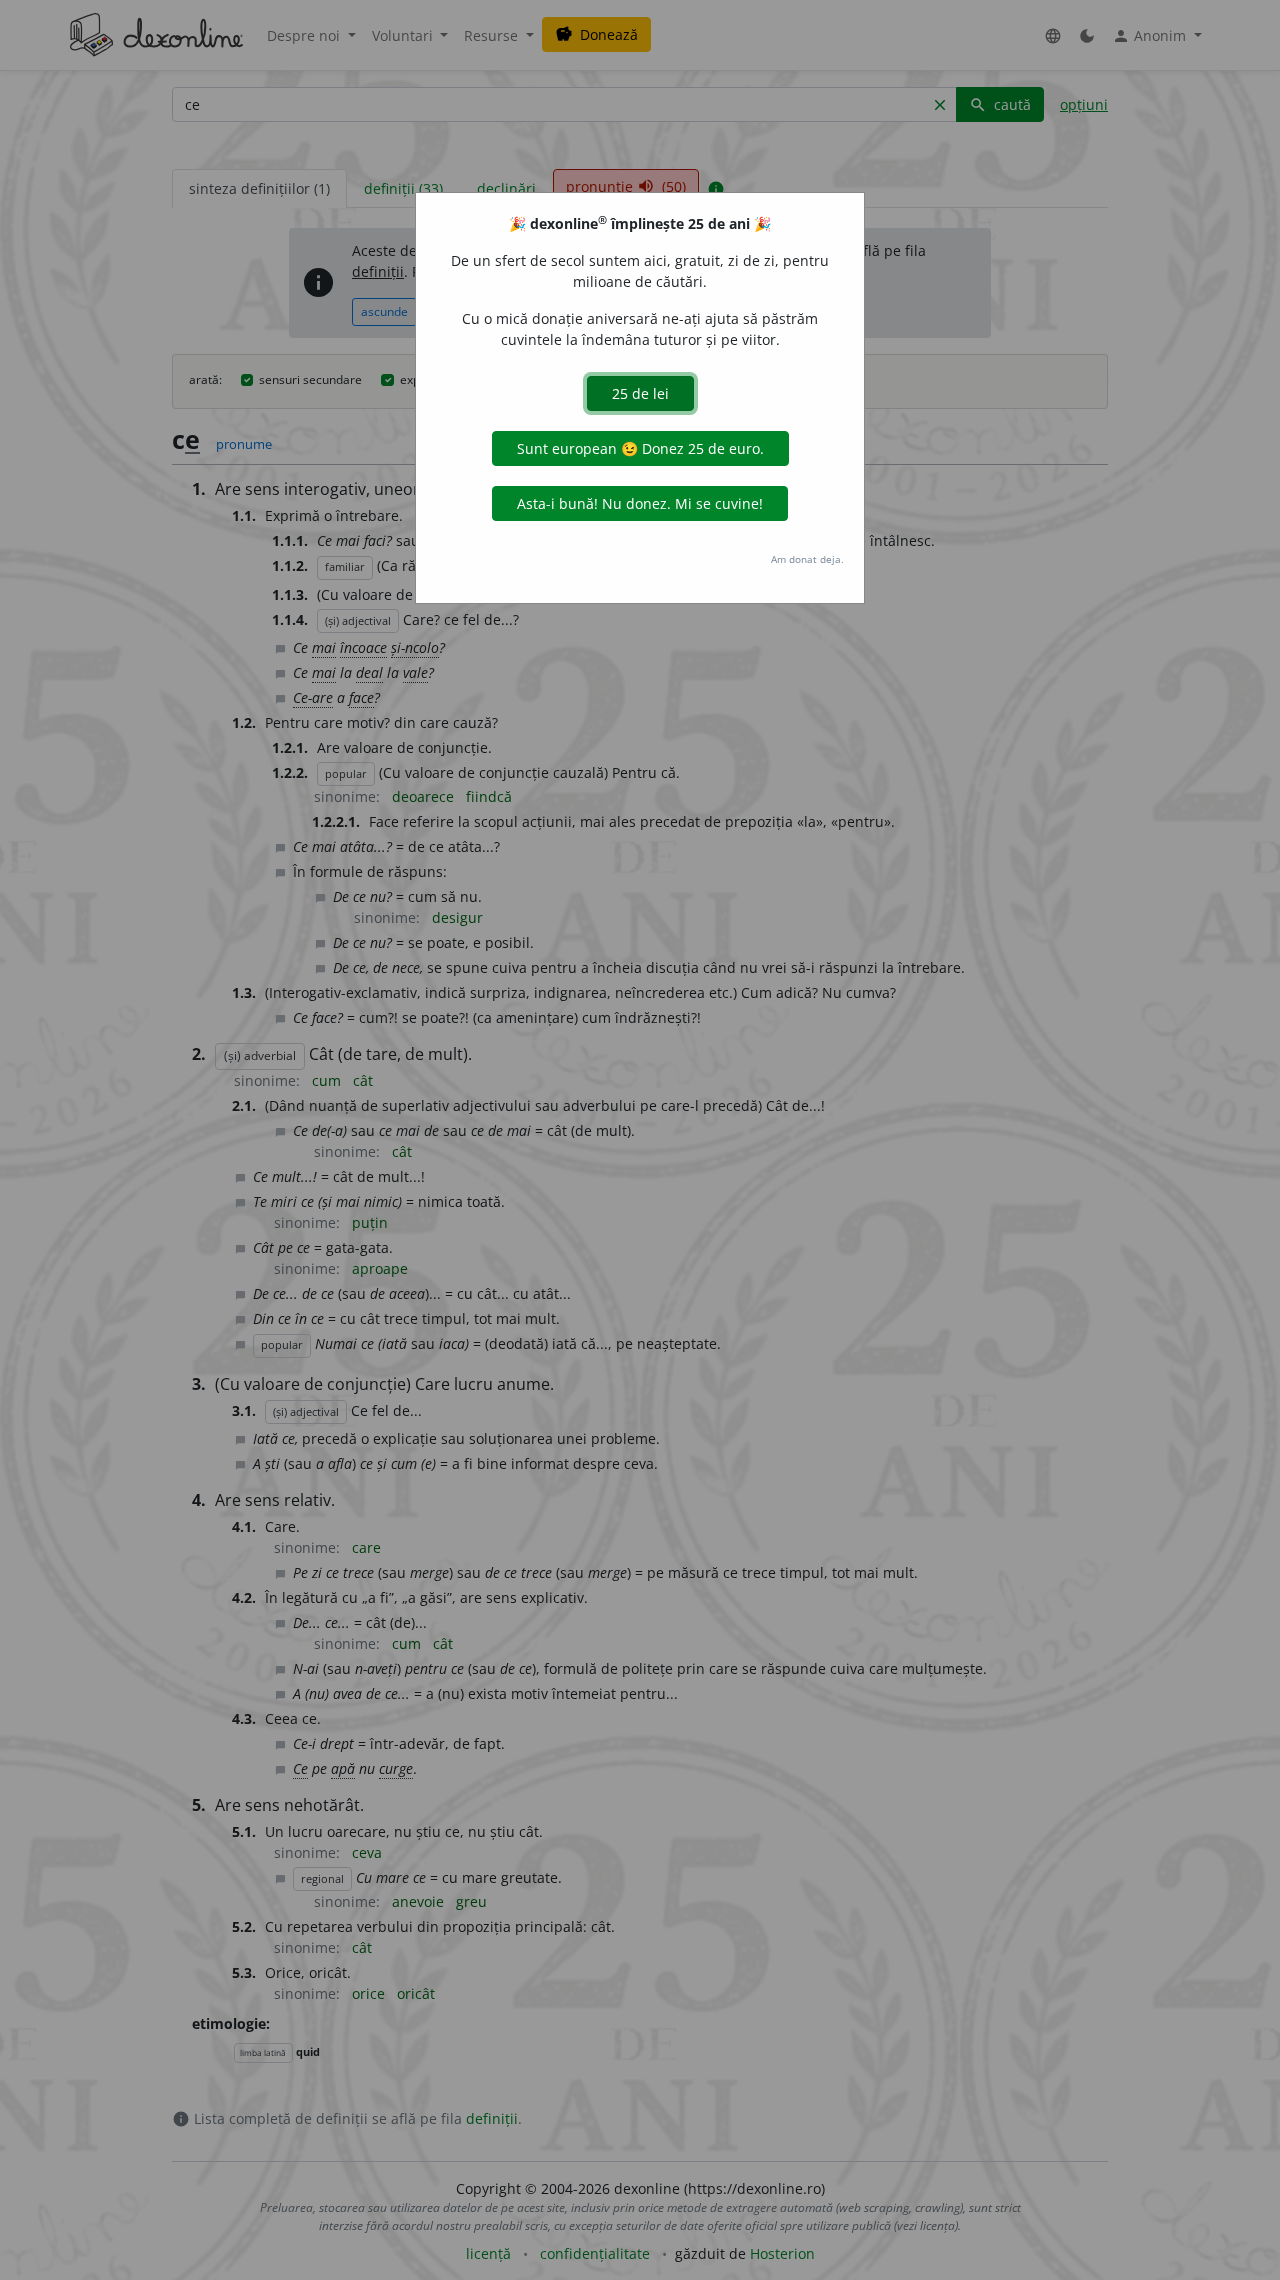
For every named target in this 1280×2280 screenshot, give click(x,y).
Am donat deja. (807, 559)
